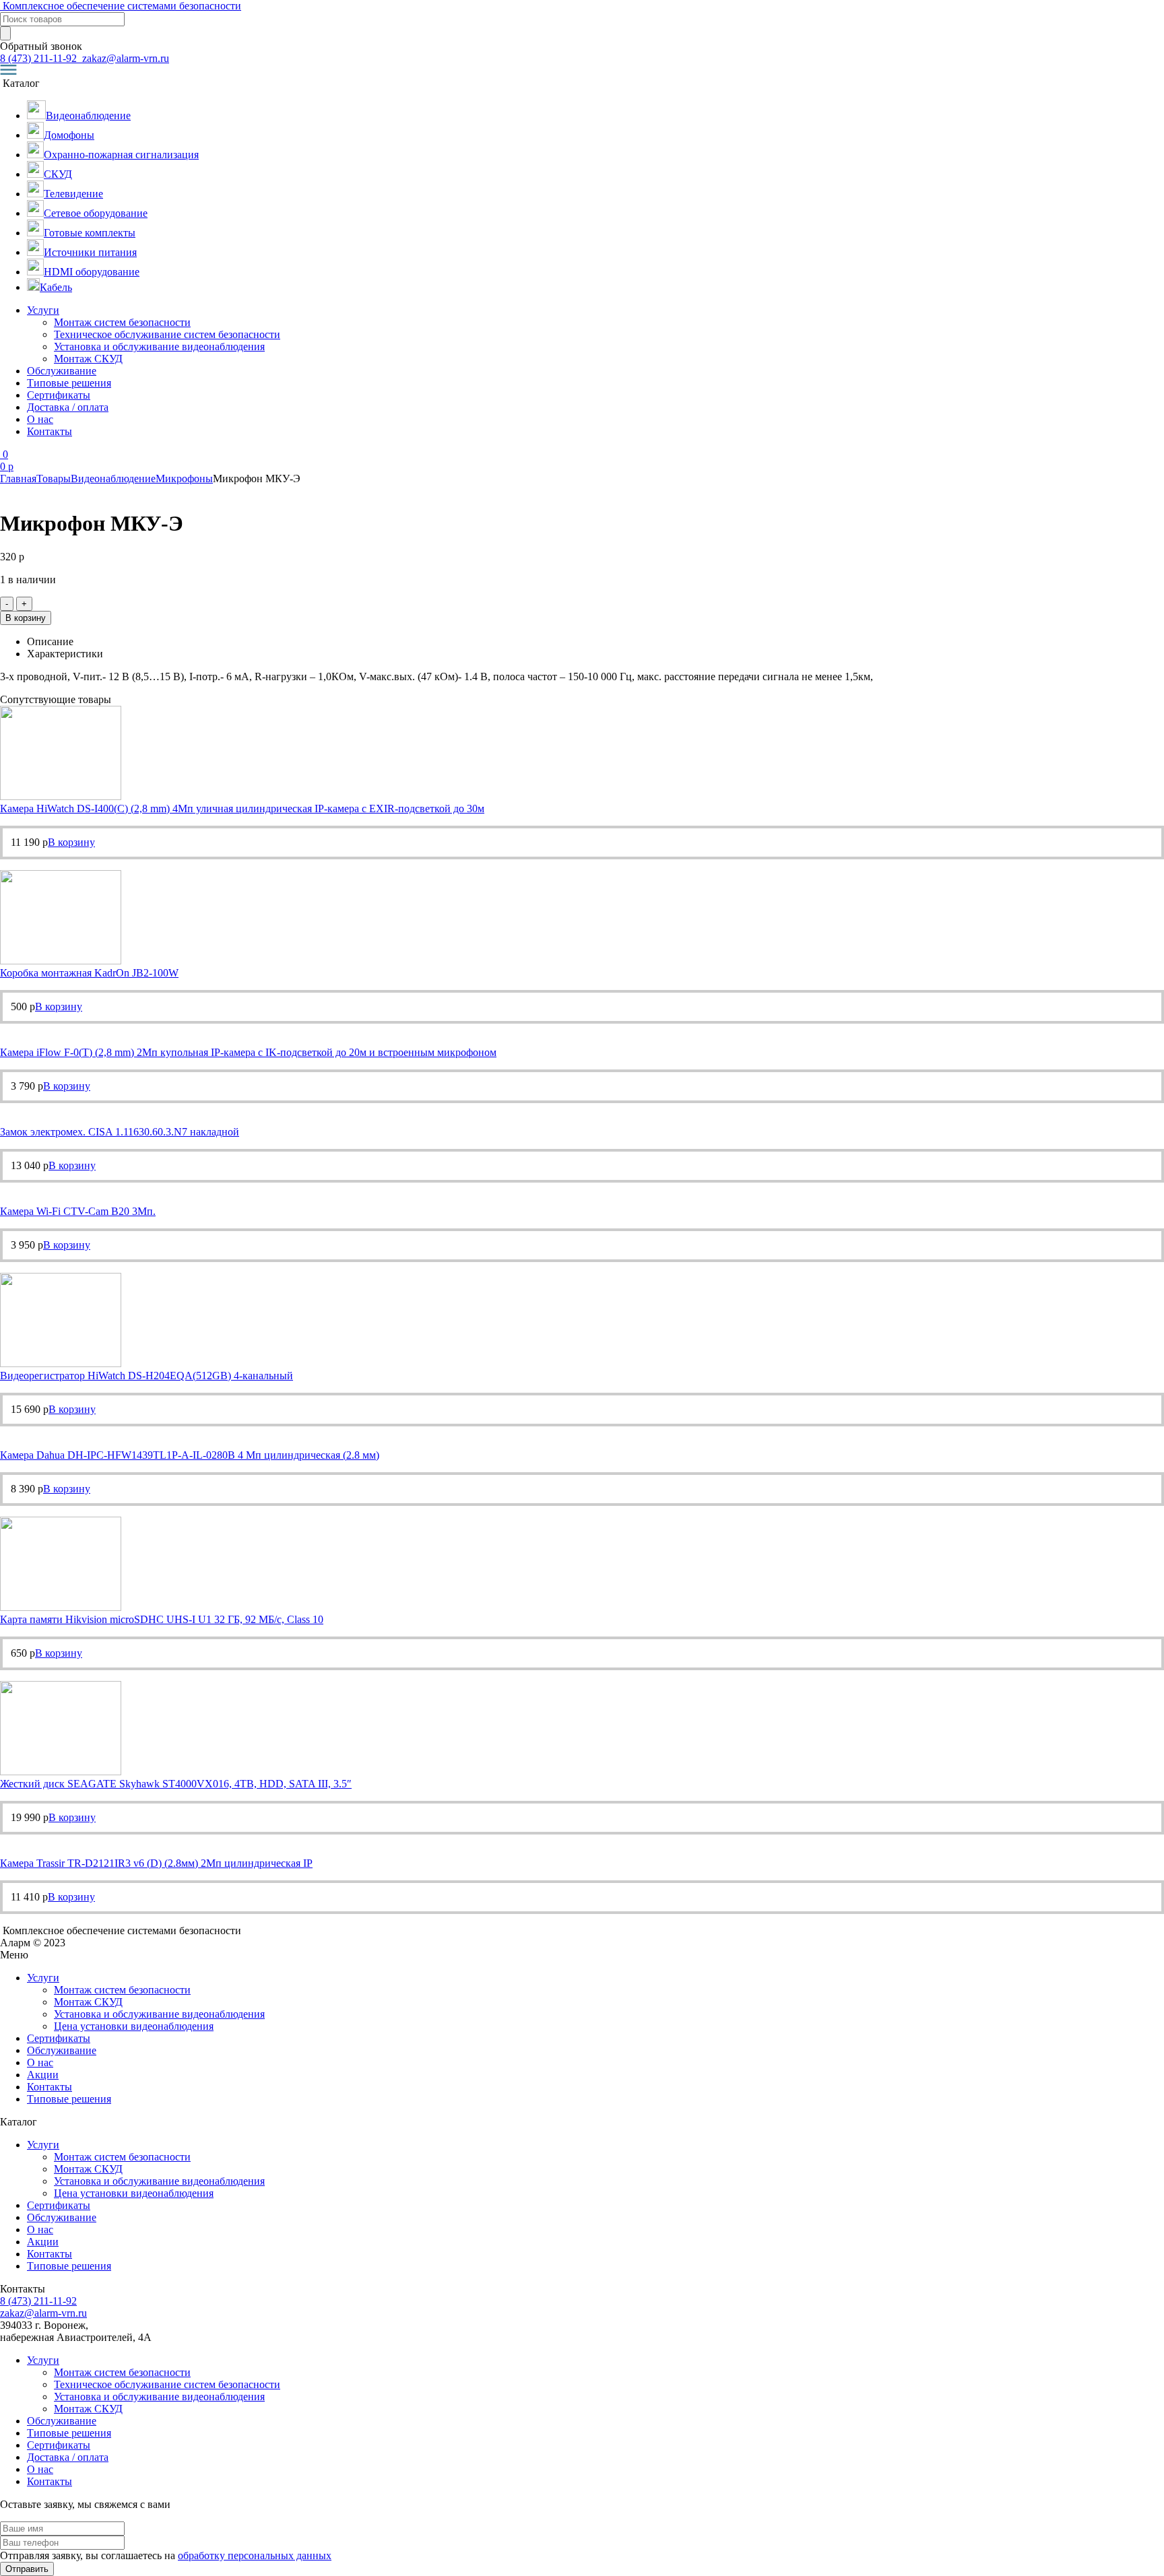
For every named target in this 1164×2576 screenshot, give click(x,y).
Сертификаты (59, 395)
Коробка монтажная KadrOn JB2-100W (89, 973)
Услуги (43, 310)
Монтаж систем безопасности (122, 322)
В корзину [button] (71, 842)
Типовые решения (69, 383)
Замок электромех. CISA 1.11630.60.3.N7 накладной (120, 1132)
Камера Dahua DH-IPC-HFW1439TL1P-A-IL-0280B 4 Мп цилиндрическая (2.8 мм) (190, 1455)
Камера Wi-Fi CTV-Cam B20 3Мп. (78, 1211)
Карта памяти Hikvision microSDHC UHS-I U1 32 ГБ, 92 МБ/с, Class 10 (162, 1619)
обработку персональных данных (255, 2555)
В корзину (26, 618)
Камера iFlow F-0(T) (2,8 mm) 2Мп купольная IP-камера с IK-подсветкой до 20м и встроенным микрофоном (248, 1052)
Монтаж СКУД (88, 359)
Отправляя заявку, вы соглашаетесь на (166, 2555)
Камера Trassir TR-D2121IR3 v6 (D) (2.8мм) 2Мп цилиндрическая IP (156, 1863)
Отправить (27, 2569)
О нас (40, 419)
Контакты (50, 431)
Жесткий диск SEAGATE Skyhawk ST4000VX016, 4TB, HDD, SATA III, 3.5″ (176, 1784)
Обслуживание (62, 371)
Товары (54, 478)
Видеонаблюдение (113, 478)
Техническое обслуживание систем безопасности (167, 334)
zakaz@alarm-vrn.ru (124, 58)
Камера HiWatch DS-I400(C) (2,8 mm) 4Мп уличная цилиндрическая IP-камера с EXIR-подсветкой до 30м (242, 808)
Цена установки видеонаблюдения (134, 2026)
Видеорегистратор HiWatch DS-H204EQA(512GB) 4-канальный (147, 1376)
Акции (43, 2075)
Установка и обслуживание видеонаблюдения (159, 346)
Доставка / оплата (68, 407)
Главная (18, 478)
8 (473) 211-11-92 (40, 58)
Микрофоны (184, 478)
